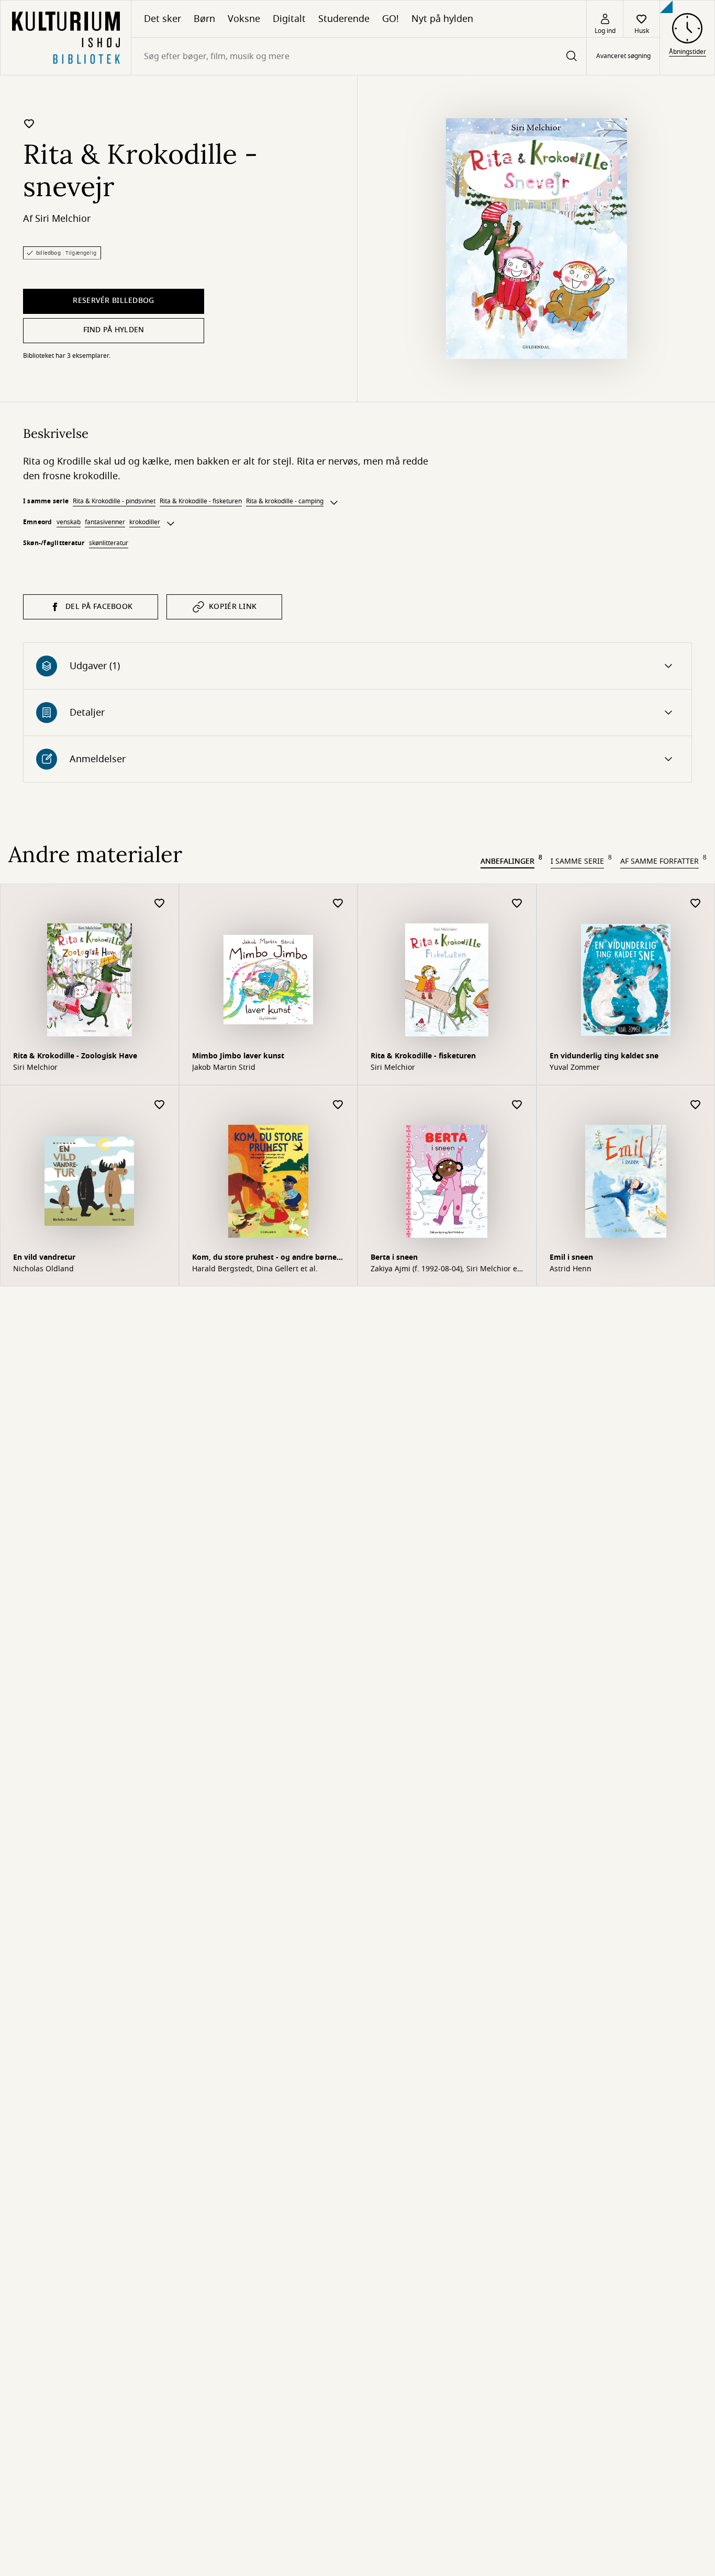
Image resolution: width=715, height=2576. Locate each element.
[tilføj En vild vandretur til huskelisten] (160, 1105)
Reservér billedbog (113, 301)
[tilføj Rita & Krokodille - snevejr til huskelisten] (29, 123)
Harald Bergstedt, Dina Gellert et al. (255, 1269)
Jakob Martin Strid (224, 1068)
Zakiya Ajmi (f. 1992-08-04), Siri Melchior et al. (445, 1269)
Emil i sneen (571, 1257)
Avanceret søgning (623, 57)
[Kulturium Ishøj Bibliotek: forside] (66, 38)
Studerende (344, 19)
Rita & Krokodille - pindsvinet (114, 501)
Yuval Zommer (575, 1068)
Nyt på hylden (442, 19)
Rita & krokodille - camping (285, 501)
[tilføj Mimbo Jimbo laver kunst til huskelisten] (338, 904)
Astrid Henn (571, 1269)
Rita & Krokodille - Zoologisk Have (75, 1056)
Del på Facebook (99, 607)
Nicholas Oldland (43, 1269)
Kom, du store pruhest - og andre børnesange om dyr (266, 1258)
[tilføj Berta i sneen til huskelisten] (517, 1105)
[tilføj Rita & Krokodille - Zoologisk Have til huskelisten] (160, 904)
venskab (69, 522)
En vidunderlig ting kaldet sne (604, 1056)
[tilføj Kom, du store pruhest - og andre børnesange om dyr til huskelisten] (338, 1105)
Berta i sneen (394, 1257)
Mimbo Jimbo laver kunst (238, 1056)
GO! (390, 19)
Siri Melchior (63, 219)
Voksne (244, 19)
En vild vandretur (44, 1257)
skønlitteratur (109, 543)
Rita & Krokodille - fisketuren (201, 501)
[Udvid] (334, 503)
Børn (204, 19)
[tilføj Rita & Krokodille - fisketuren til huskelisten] (517, 904)
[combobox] (359, 56)
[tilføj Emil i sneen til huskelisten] (696, 1105)
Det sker (163, 19)
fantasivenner (105, 522)
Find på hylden (114, 330)
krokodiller (145, 522)
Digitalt (289, 19)
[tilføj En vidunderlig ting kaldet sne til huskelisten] (696, 904)
